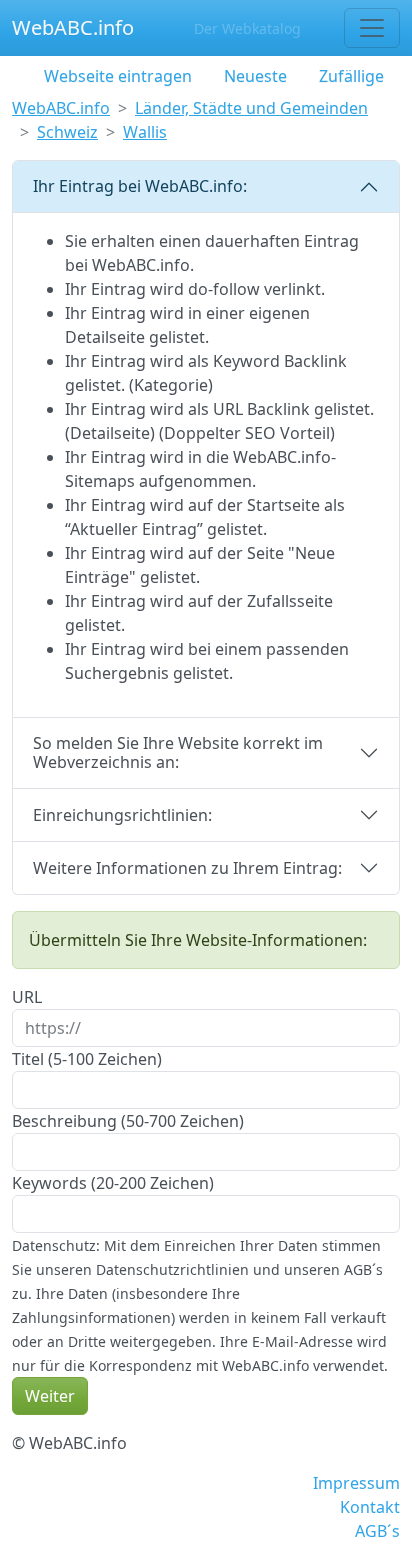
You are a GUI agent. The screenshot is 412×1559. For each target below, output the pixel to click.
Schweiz (67, 132)
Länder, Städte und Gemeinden (251, 108)
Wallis (145, 132)
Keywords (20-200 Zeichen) (113, 1183)
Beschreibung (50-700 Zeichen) (128, 1121)
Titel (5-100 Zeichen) (87, 1059)
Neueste (255, 76)
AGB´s (377, 1531)
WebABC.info (73, 27)
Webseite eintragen (118, 76)
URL (27, 997)
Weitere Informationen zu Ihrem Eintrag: (187, 868)
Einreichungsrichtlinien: (122, 815)
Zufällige (351, 76)
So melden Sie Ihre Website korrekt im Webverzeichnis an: (178, 752)
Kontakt (370, 1507)
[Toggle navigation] (372, 28)
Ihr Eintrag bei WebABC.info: (140, 186)
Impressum (356, 1483)
